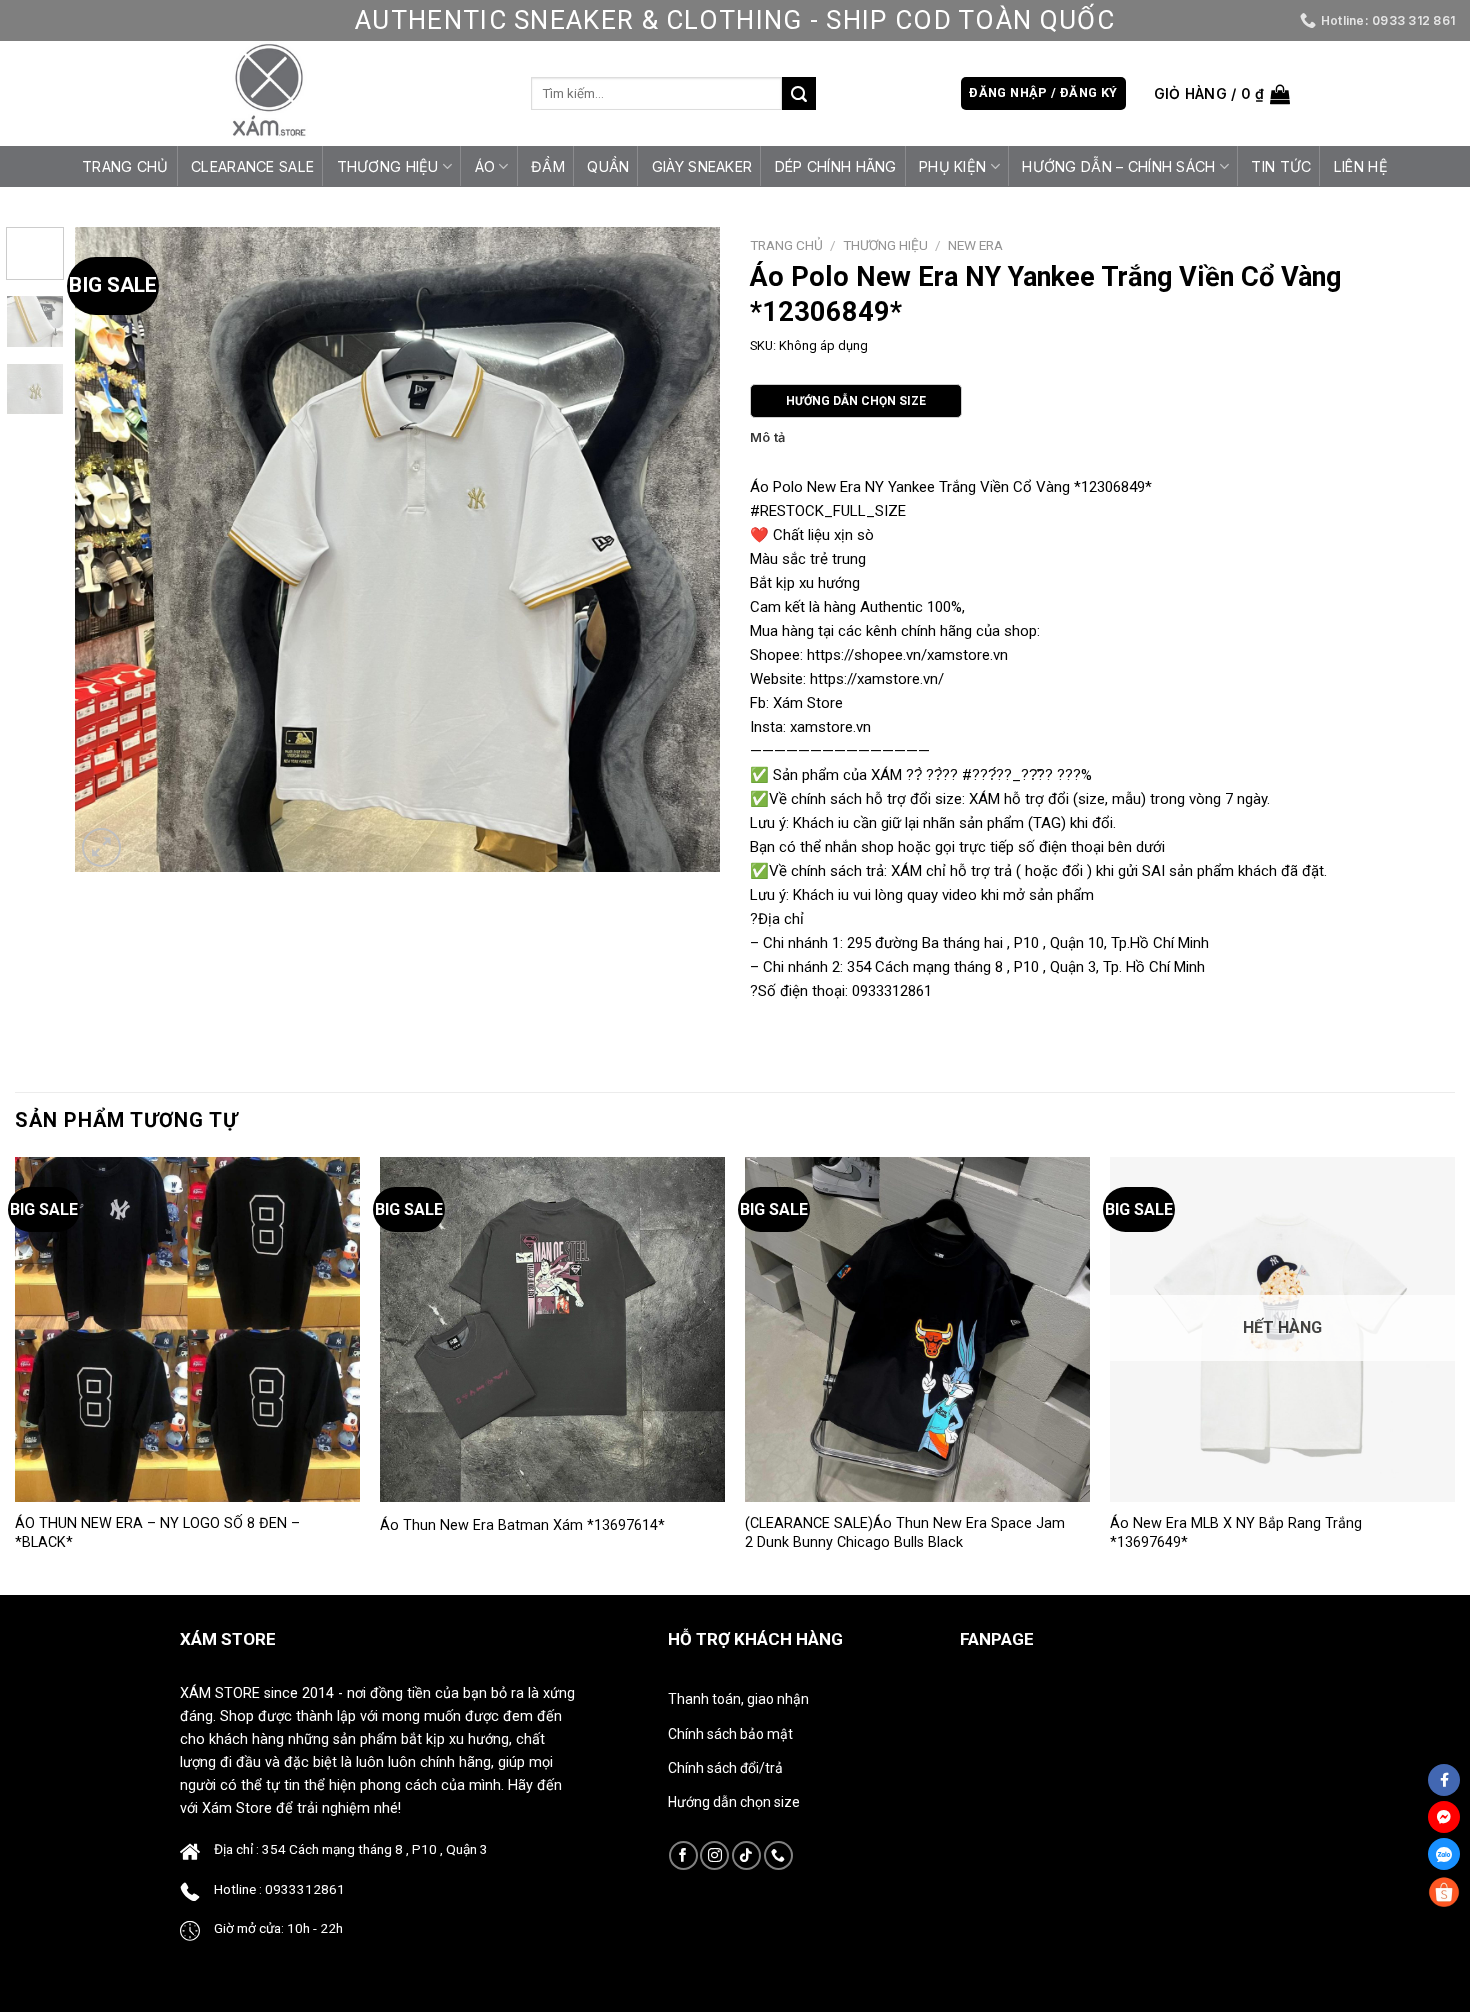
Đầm (548, 166)
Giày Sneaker (702, 166)
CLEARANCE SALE (252, 166)
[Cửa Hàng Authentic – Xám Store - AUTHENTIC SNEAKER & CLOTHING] (269, 93)
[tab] (767, 438)
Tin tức (1281, 166)
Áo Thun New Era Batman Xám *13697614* (522, 1525)
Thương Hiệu (388, 166)
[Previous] (113, 549)
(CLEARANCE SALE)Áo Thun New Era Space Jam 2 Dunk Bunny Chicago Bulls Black (905, 1533)
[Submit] (799, 94)
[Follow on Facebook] (683, 1855)
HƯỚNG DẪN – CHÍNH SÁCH (1118, 166)
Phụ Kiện (952, 166)
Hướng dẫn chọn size (734, 1802)
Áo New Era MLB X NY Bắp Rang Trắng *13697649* (1236, 1533)
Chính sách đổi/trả (725, 1768)
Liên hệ (1361, 166)
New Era (975, 245)
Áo (485, 166)
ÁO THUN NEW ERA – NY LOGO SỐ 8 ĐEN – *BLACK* (157, 1533)
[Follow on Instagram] (714, 1855)
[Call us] (778, 1855)
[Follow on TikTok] (746, 1855)
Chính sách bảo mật (730, 1734)
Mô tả (767, 437)
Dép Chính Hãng (836, 166)
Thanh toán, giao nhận (738, 1699)
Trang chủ (125, 166)
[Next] (682, 549)
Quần (608, 166)
